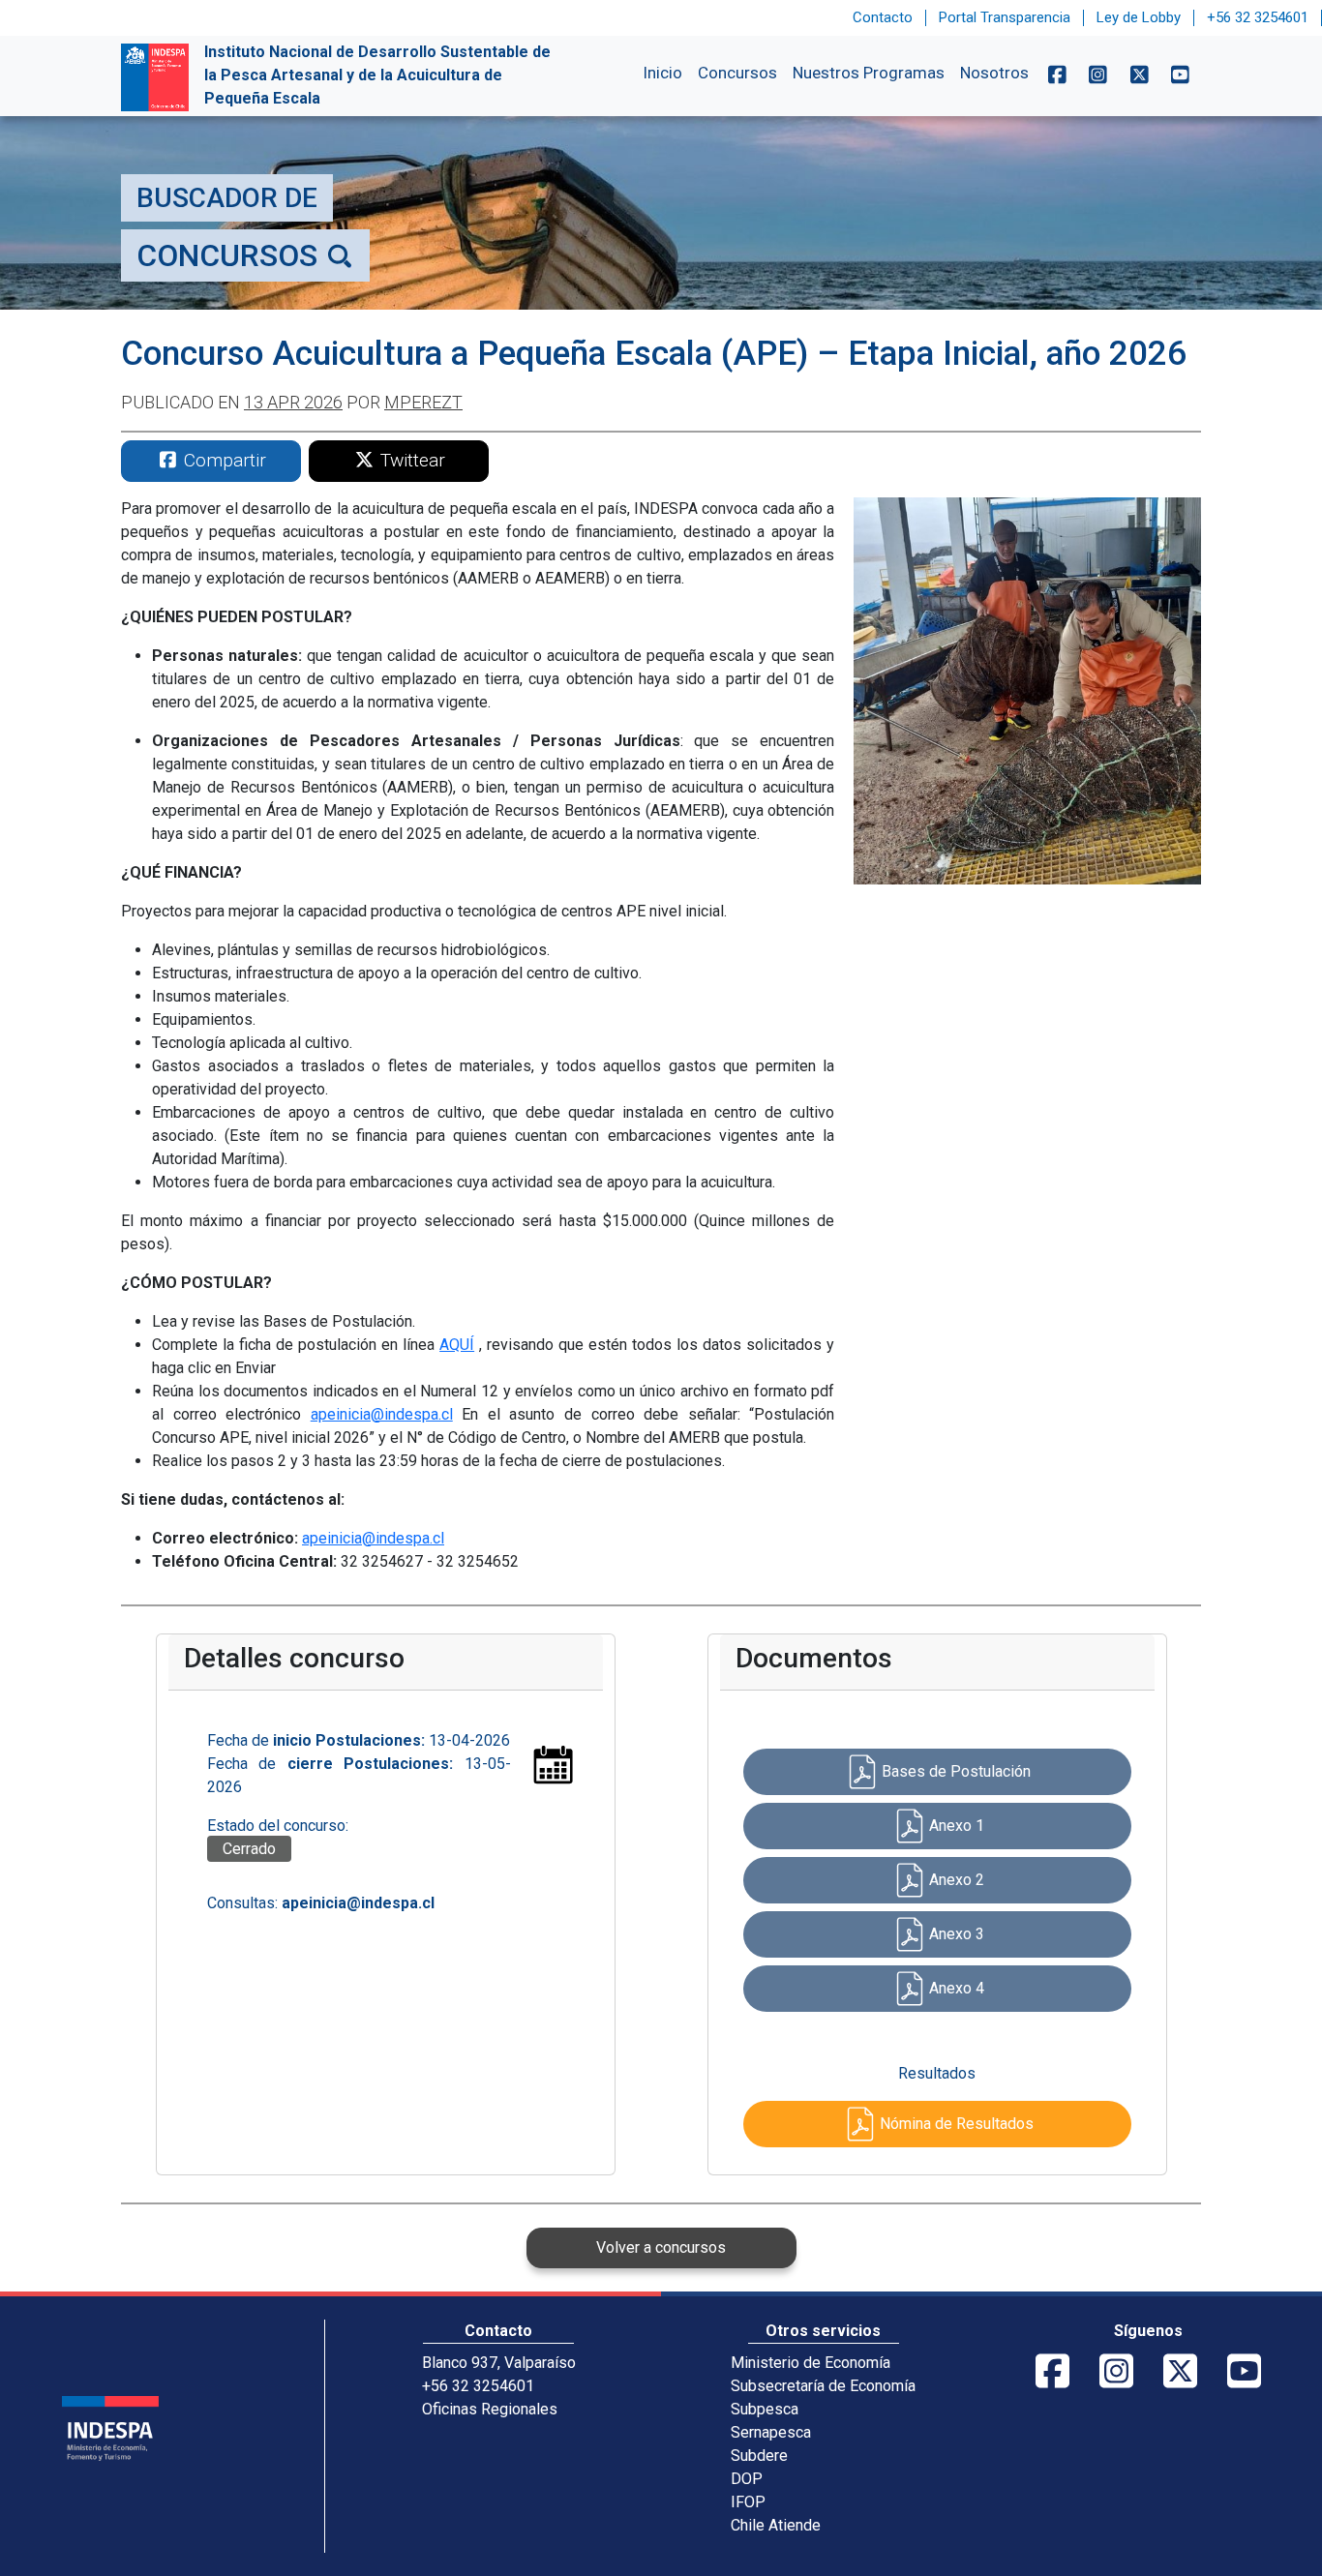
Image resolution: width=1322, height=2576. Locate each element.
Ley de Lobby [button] (1139, 17)
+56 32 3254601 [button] (1258, 17)
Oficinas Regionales (490, 2409)
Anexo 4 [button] (957, 1988)
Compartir (223, 460)
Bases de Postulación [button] (956, 1771)
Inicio (662, 73)
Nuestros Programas (869, 73)
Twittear (410, 460)
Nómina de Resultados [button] (957, 2124)
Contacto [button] (883, 17)
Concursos (737, 73)
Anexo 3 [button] (957, 1934)
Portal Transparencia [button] (1005, 17)
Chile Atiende (776, 2525)
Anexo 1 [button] (957, 1826)
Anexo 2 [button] (957, 1880)
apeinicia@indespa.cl (382, 1414)
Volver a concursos (661, 2247)
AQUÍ (457, 1345)
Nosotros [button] (994, 73)
